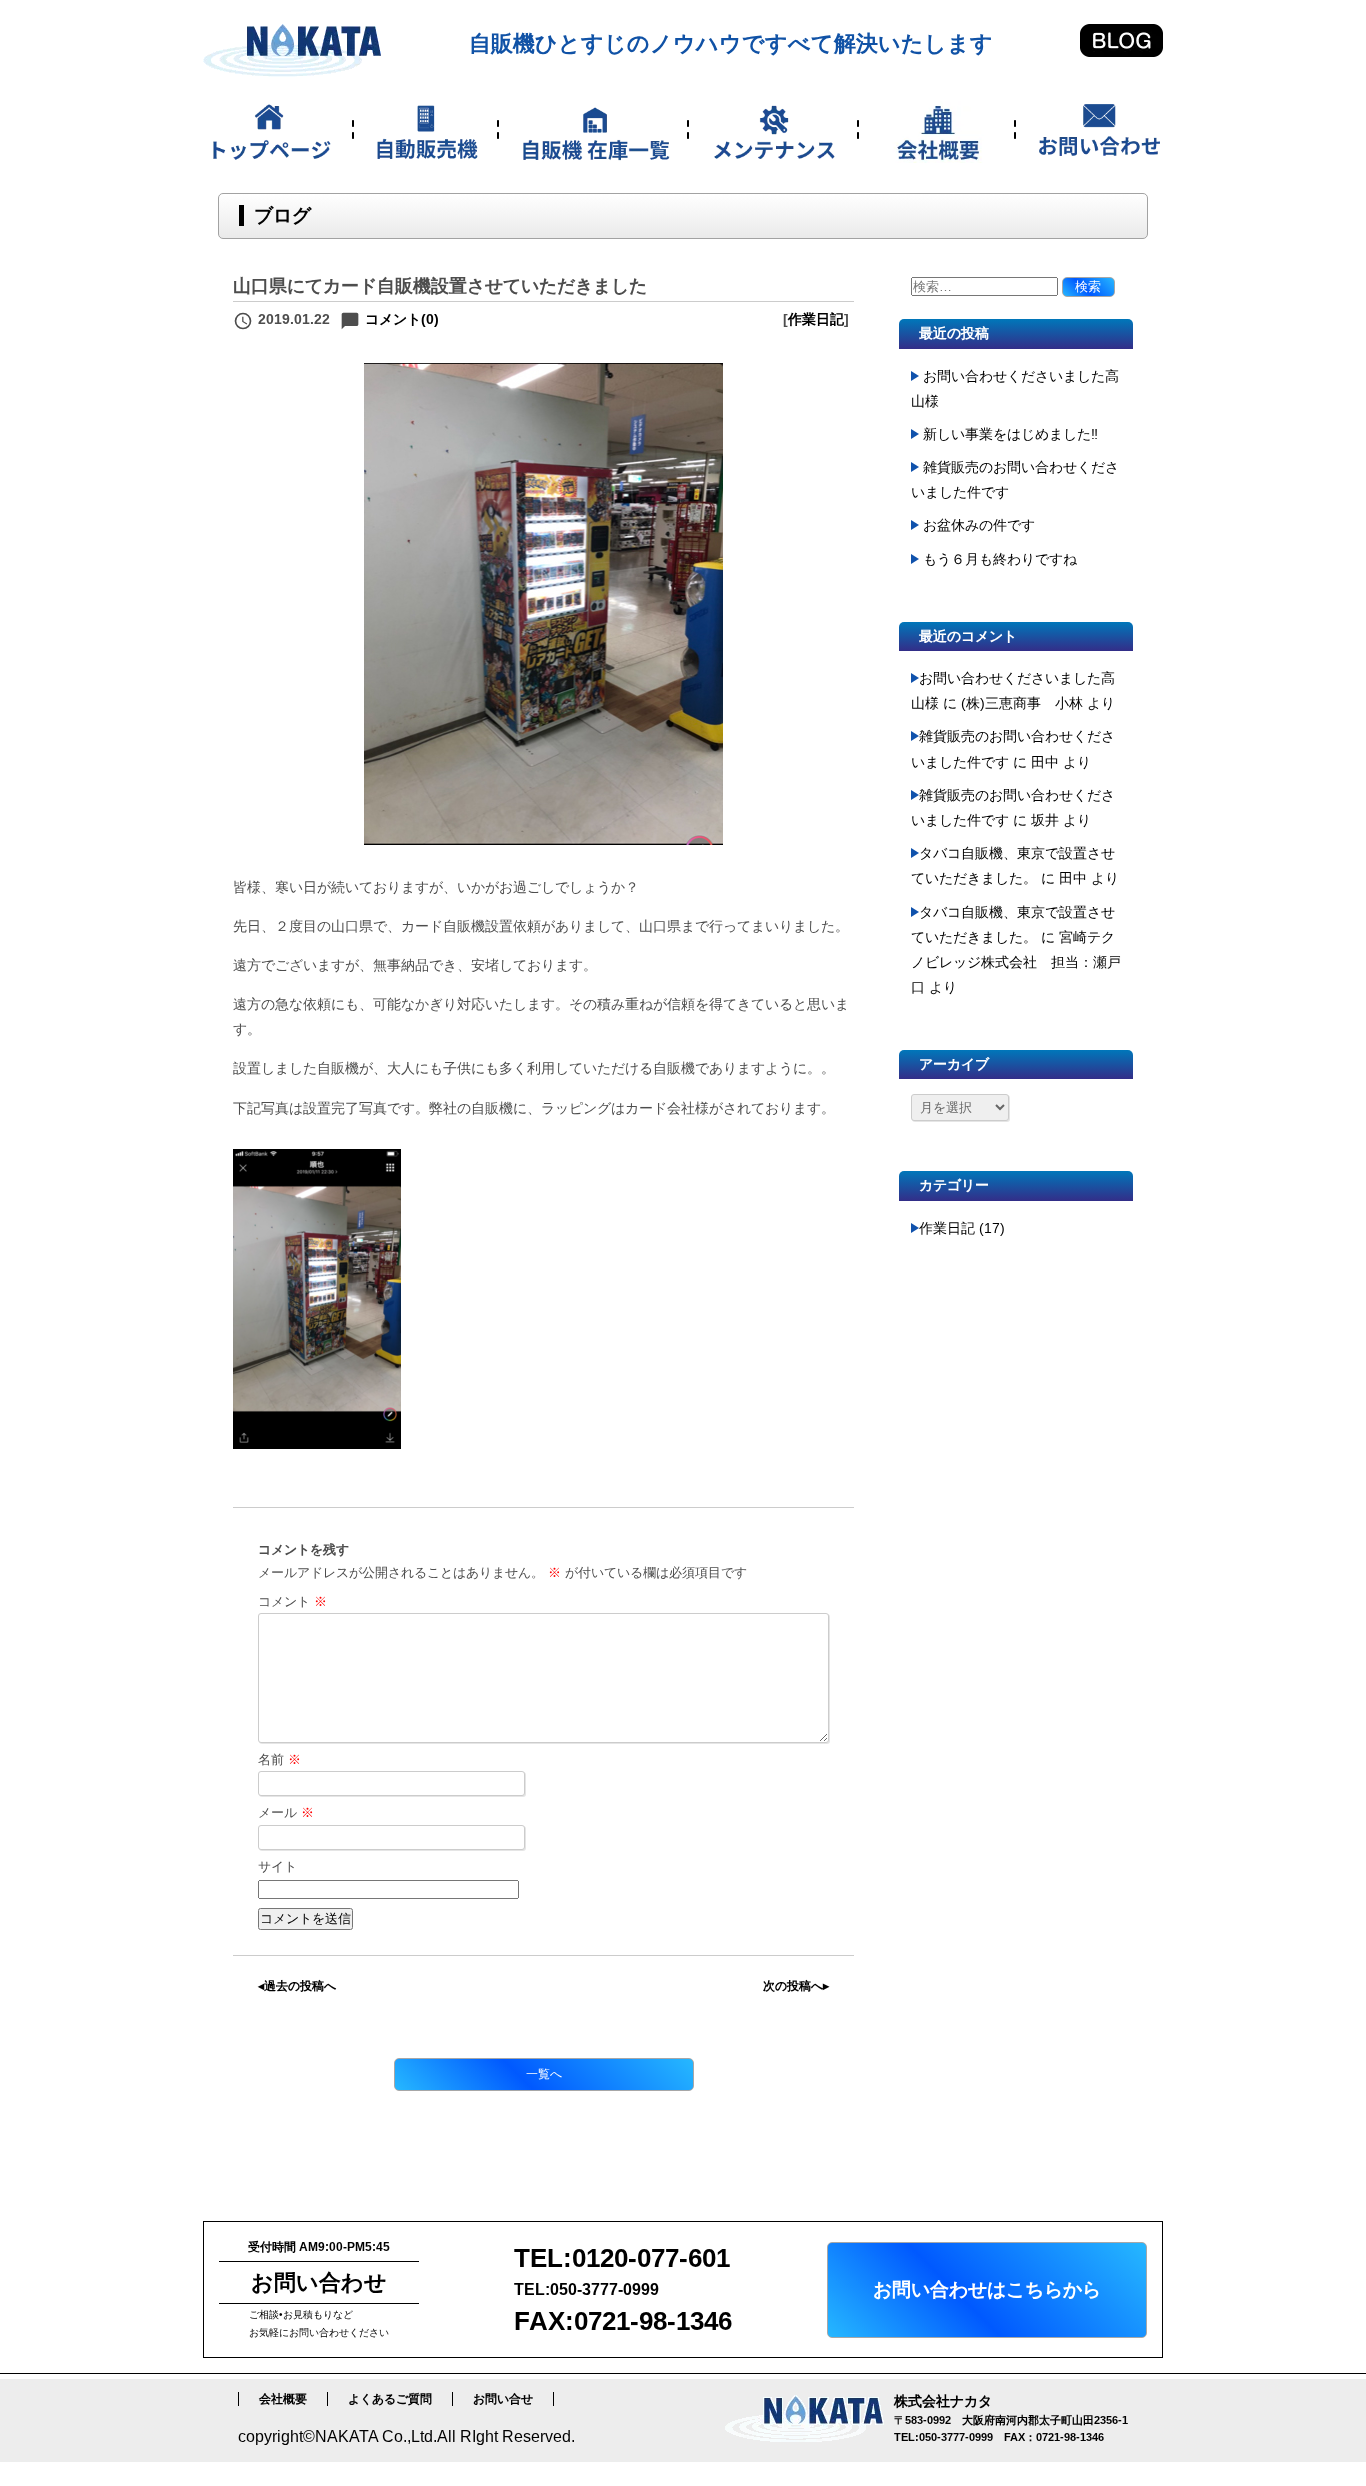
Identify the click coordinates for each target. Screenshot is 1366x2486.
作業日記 (816, 319)
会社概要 (283, 2399)
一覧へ (544, 2074)
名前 (279, 1759)
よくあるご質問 (390, 2399)
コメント (292, 1601)
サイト (277, 1866)
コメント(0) (402, 319)
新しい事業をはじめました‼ (1010, 434)
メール (286, 1812)
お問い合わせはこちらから (987, 2289)
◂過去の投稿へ (297, 1986)
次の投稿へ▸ (796, 1986)
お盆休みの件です (979, 525)
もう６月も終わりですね (1000, 559)
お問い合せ (503, 2399)
